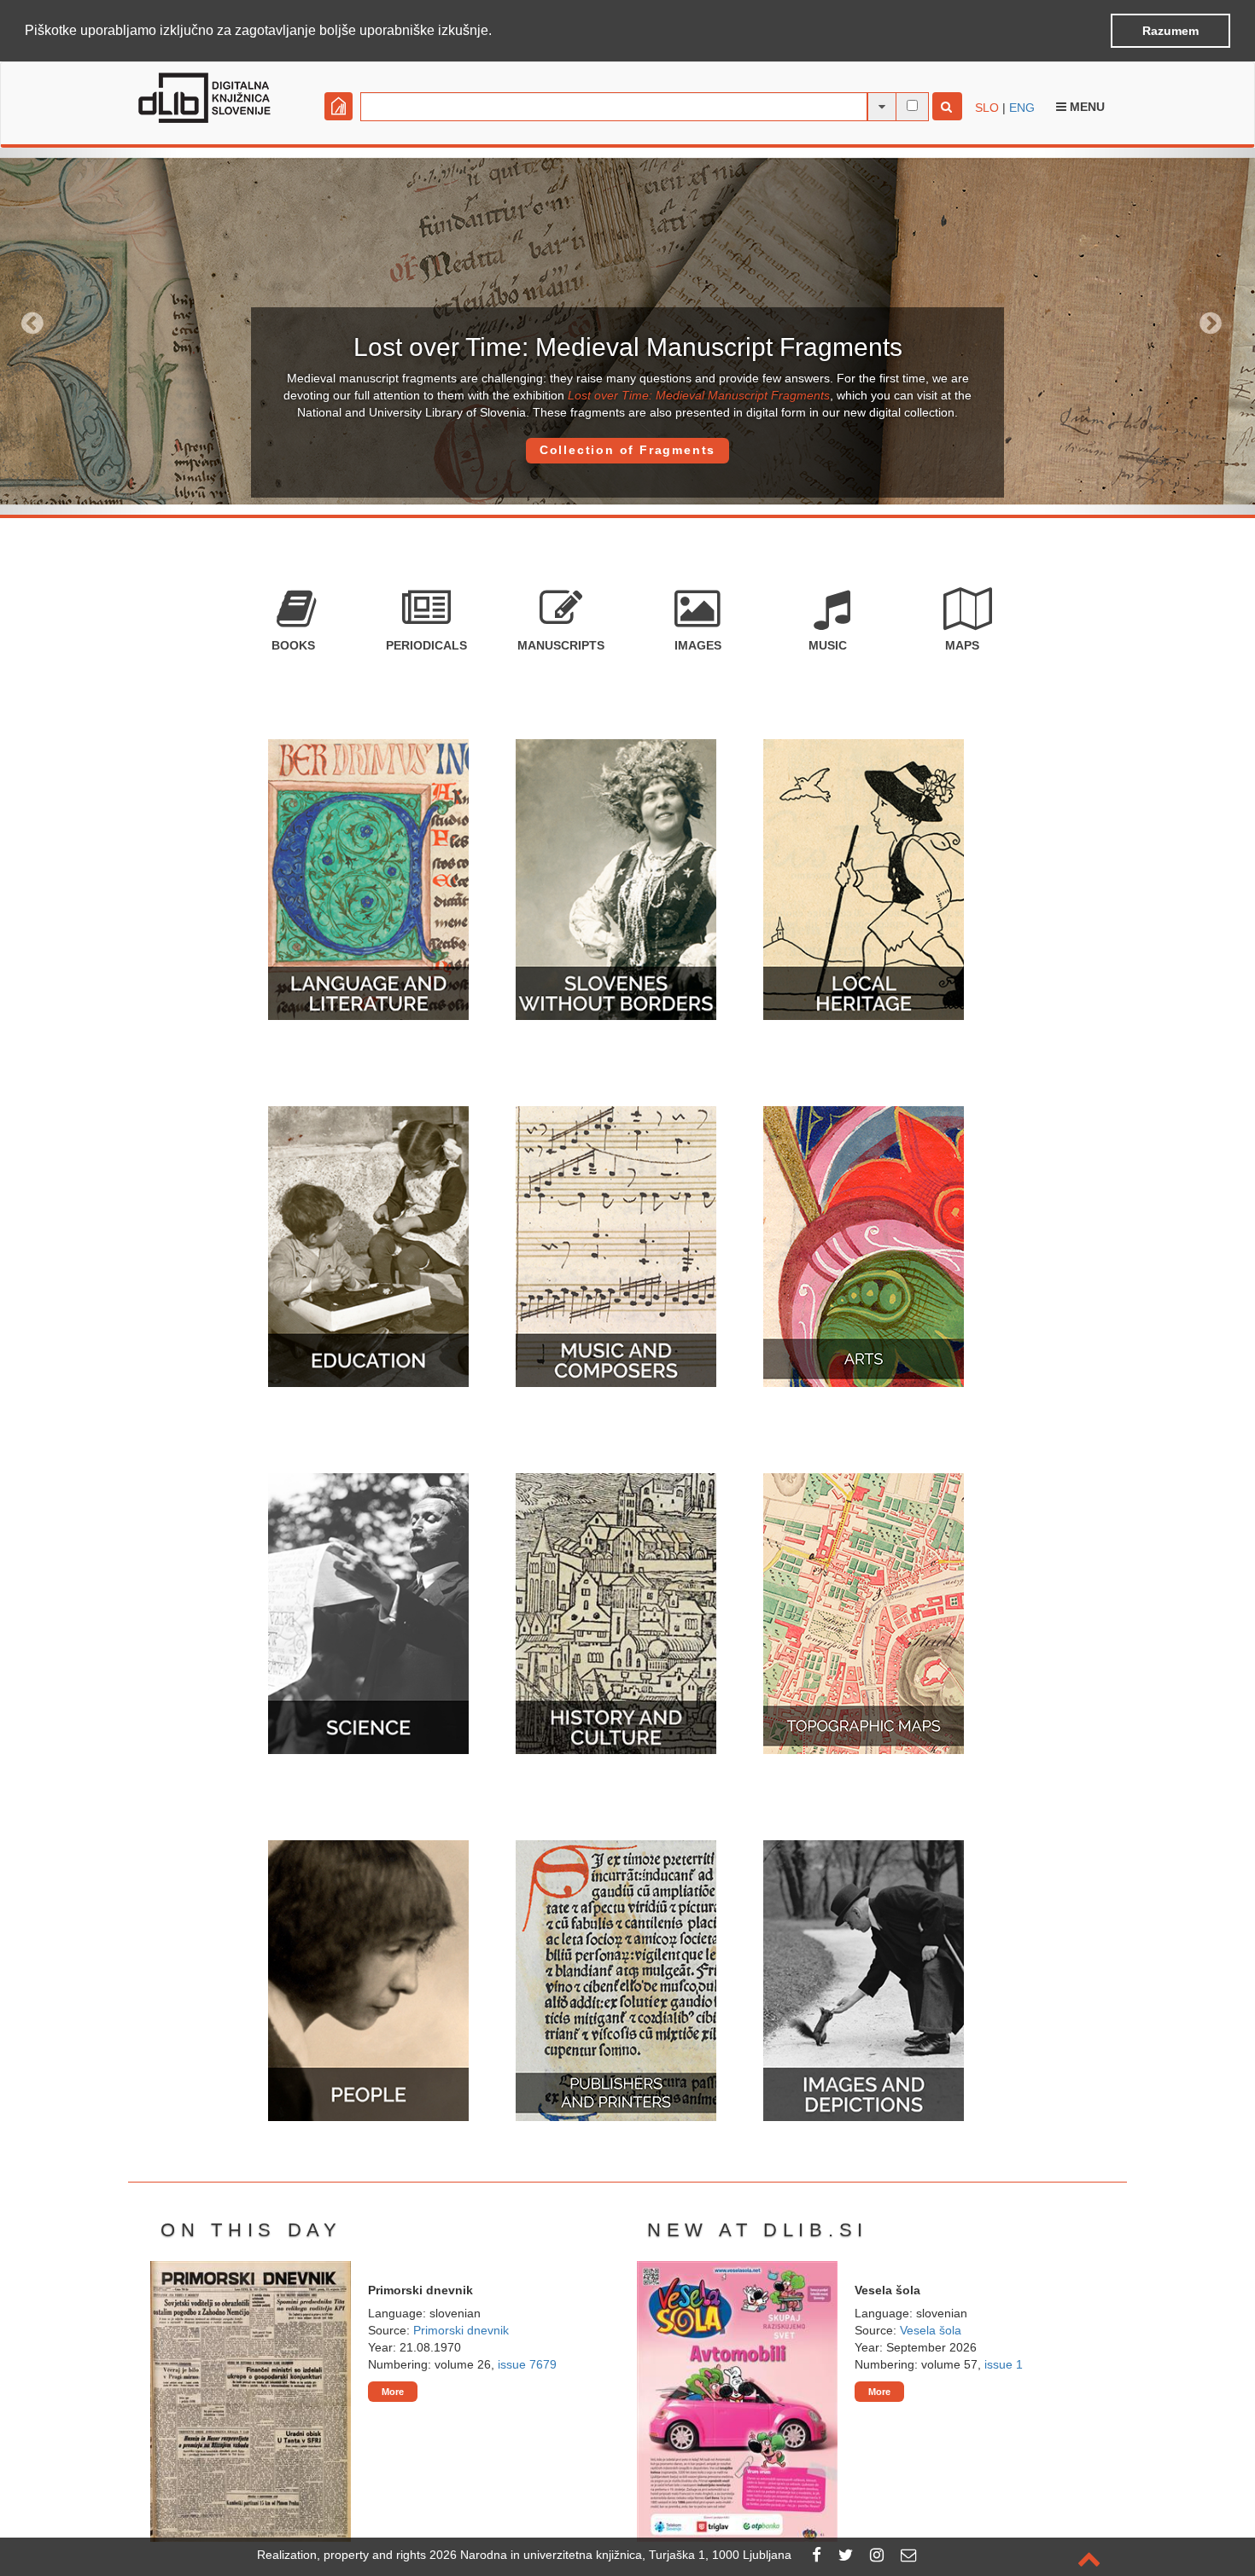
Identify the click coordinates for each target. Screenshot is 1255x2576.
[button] (498, 32)
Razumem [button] (1170, 31)
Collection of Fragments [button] (627, 450)
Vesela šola (931, 2330)
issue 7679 (527, 2364)
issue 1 (1004, 2364)
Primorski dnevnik (461, 2330)
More (393, 2392)
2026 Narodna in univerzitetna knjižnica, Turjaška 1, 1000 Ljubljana (610, 2555)
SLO (987, 108)
